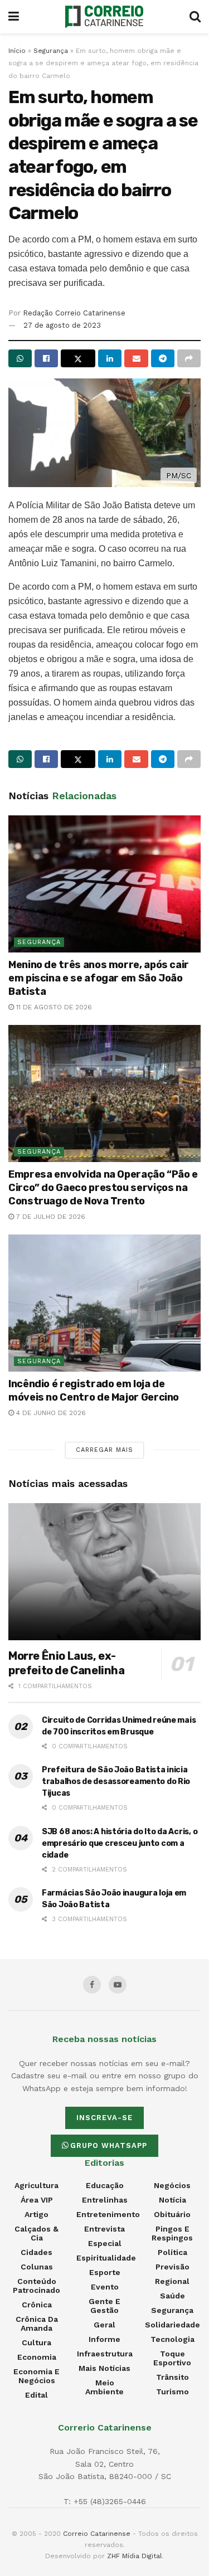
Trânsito (172, 2377)
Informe (104, 2339)
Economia (37, 2357)
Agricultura (37, 2185)
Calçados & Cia (37, 2233)
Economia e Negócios (37, 2376)
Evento (105, 2287)
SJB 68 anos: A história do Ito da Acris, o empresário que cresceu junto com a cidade (120, 1843)
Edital (37, 2395)
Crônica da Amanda (37, 2324)
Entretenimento (108, 2214)
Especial (105, 2243)
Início (17, 51)
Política (172, 2252)
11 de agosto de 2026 (53, 1007)
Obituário (172, 2214)
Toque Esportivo (172, 2358)
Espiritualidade (106, 2258)
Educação (105, 2185)
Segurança (51, 51)
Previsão (172, 2267)
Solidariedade (172, 2325)
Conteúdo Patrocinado (37, 2286)
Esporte (105, 2272)
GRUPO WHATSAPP (109, 2145)
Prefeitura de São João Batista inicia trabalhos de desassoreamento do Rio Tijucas (116, 1782)
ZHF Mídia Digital (135, 2556)
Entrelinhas (105, 2200)
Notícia (172, 2200)
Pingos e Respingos (172, 2233)
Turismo (172, 2392)
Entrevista (104, 2229)
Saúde (172, 2296)
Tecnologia (172, 2339)
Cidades (37, 2252)
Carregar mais (104, 1450)
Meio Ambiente (104, 2387)
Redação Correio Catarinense (74, 313)
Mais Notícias (104, 2368)
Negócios (172, 2185)
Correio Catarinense (97, 2534)
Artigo (37, 2214)
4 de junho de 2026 (50, 1413)
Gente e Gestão (104, 2306)
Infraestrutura (105, 2354)
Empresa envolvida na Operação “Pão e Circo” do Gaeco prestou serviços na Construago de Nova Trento (103, 1188)
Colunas (37, 2267)
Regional (172, 2281)
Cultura (37, 2342)
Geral (104, 2325)
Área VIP (37, 2200)
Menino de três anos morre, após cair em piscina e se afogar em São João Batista (99, 978)
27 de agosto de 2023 (62, 325)
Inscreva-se (104, 2118)
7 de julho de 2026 (50, 1217)
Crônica (37, 2305)
